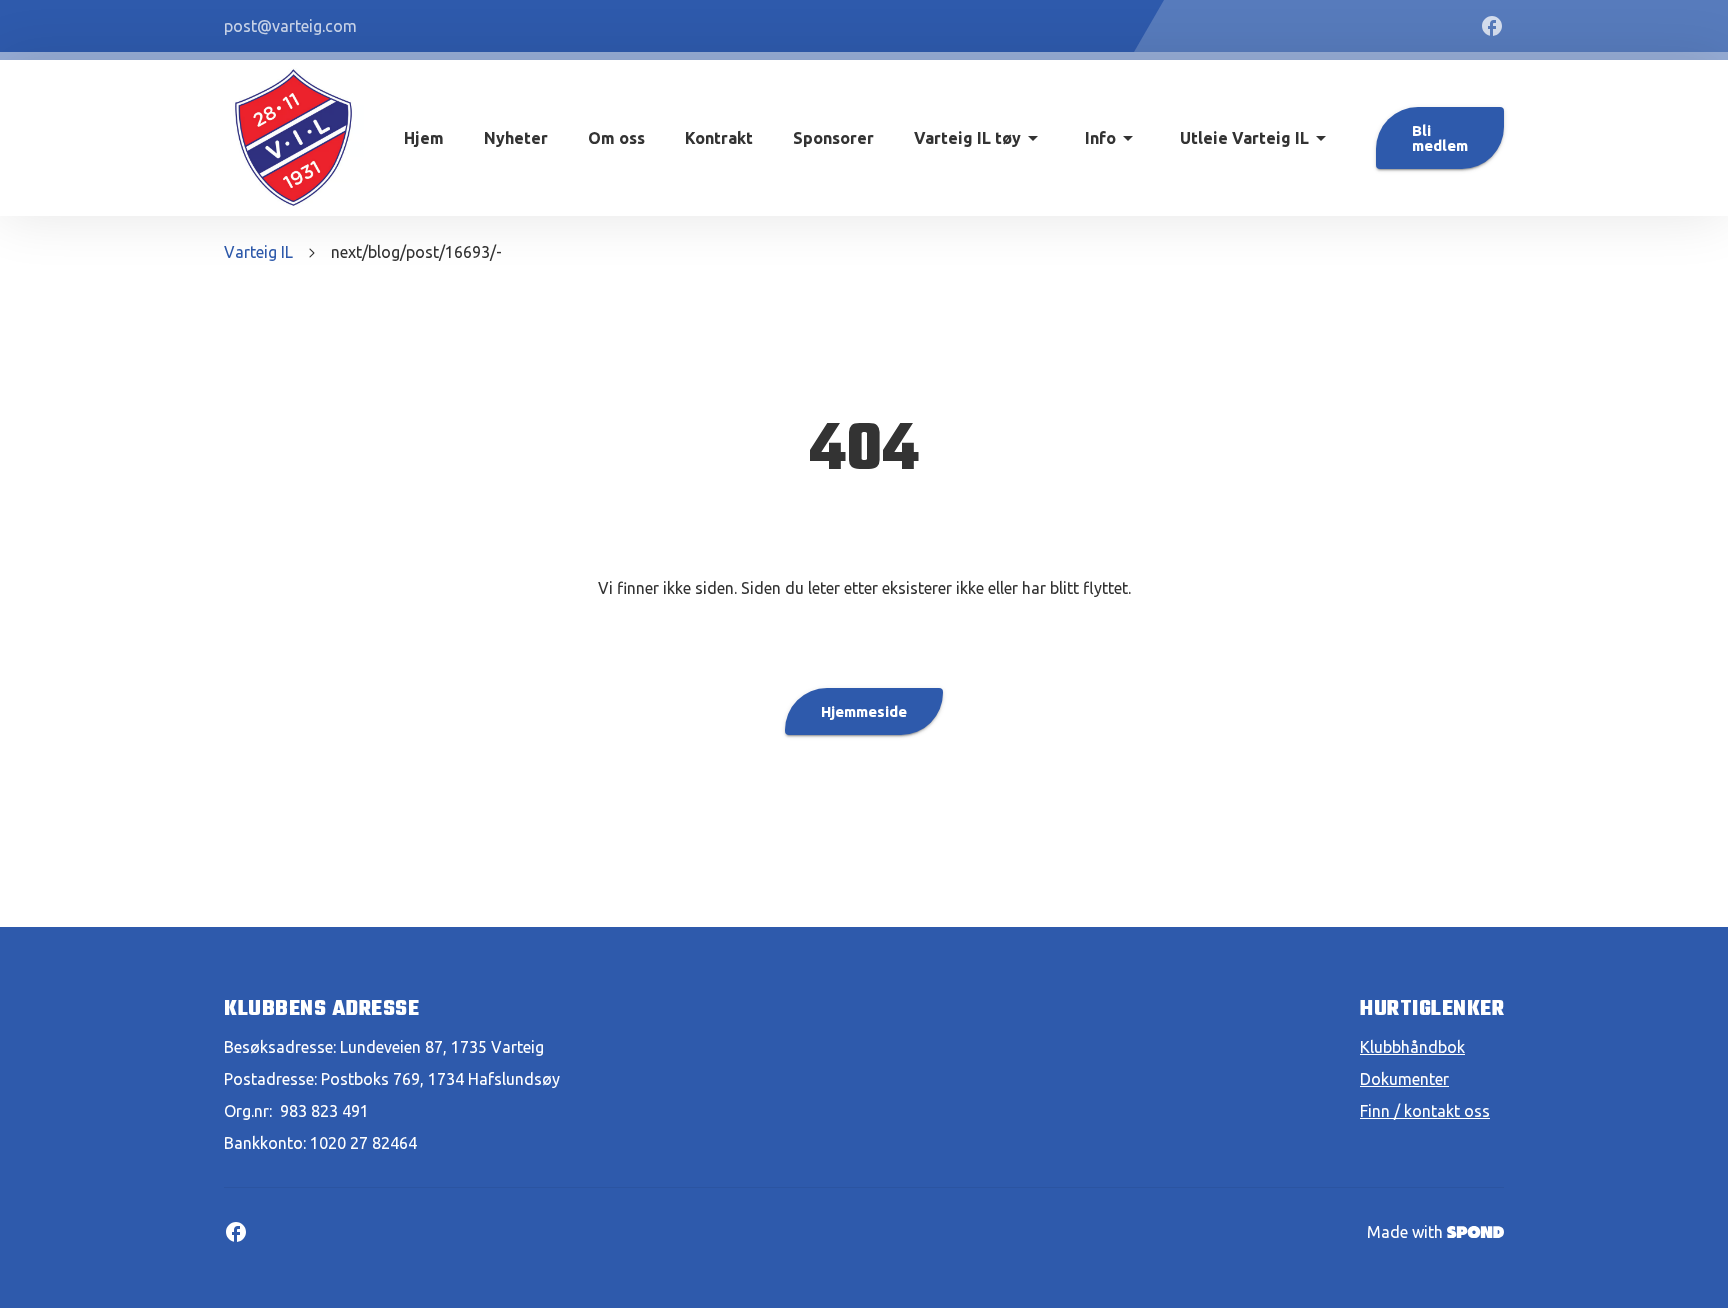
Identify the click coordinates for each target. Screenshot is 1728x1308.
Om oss (616, 138)
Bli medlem (1440, 138)
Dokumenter (1404, 1079)
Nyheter (516, 138)
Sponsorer (833, 138)
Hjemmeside (864, 711)
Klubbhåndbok (1412, 1047)
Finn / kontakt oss (1425, 1111)
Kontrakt (719, 138)
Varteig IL (258, 252)
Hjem (424, 138)
